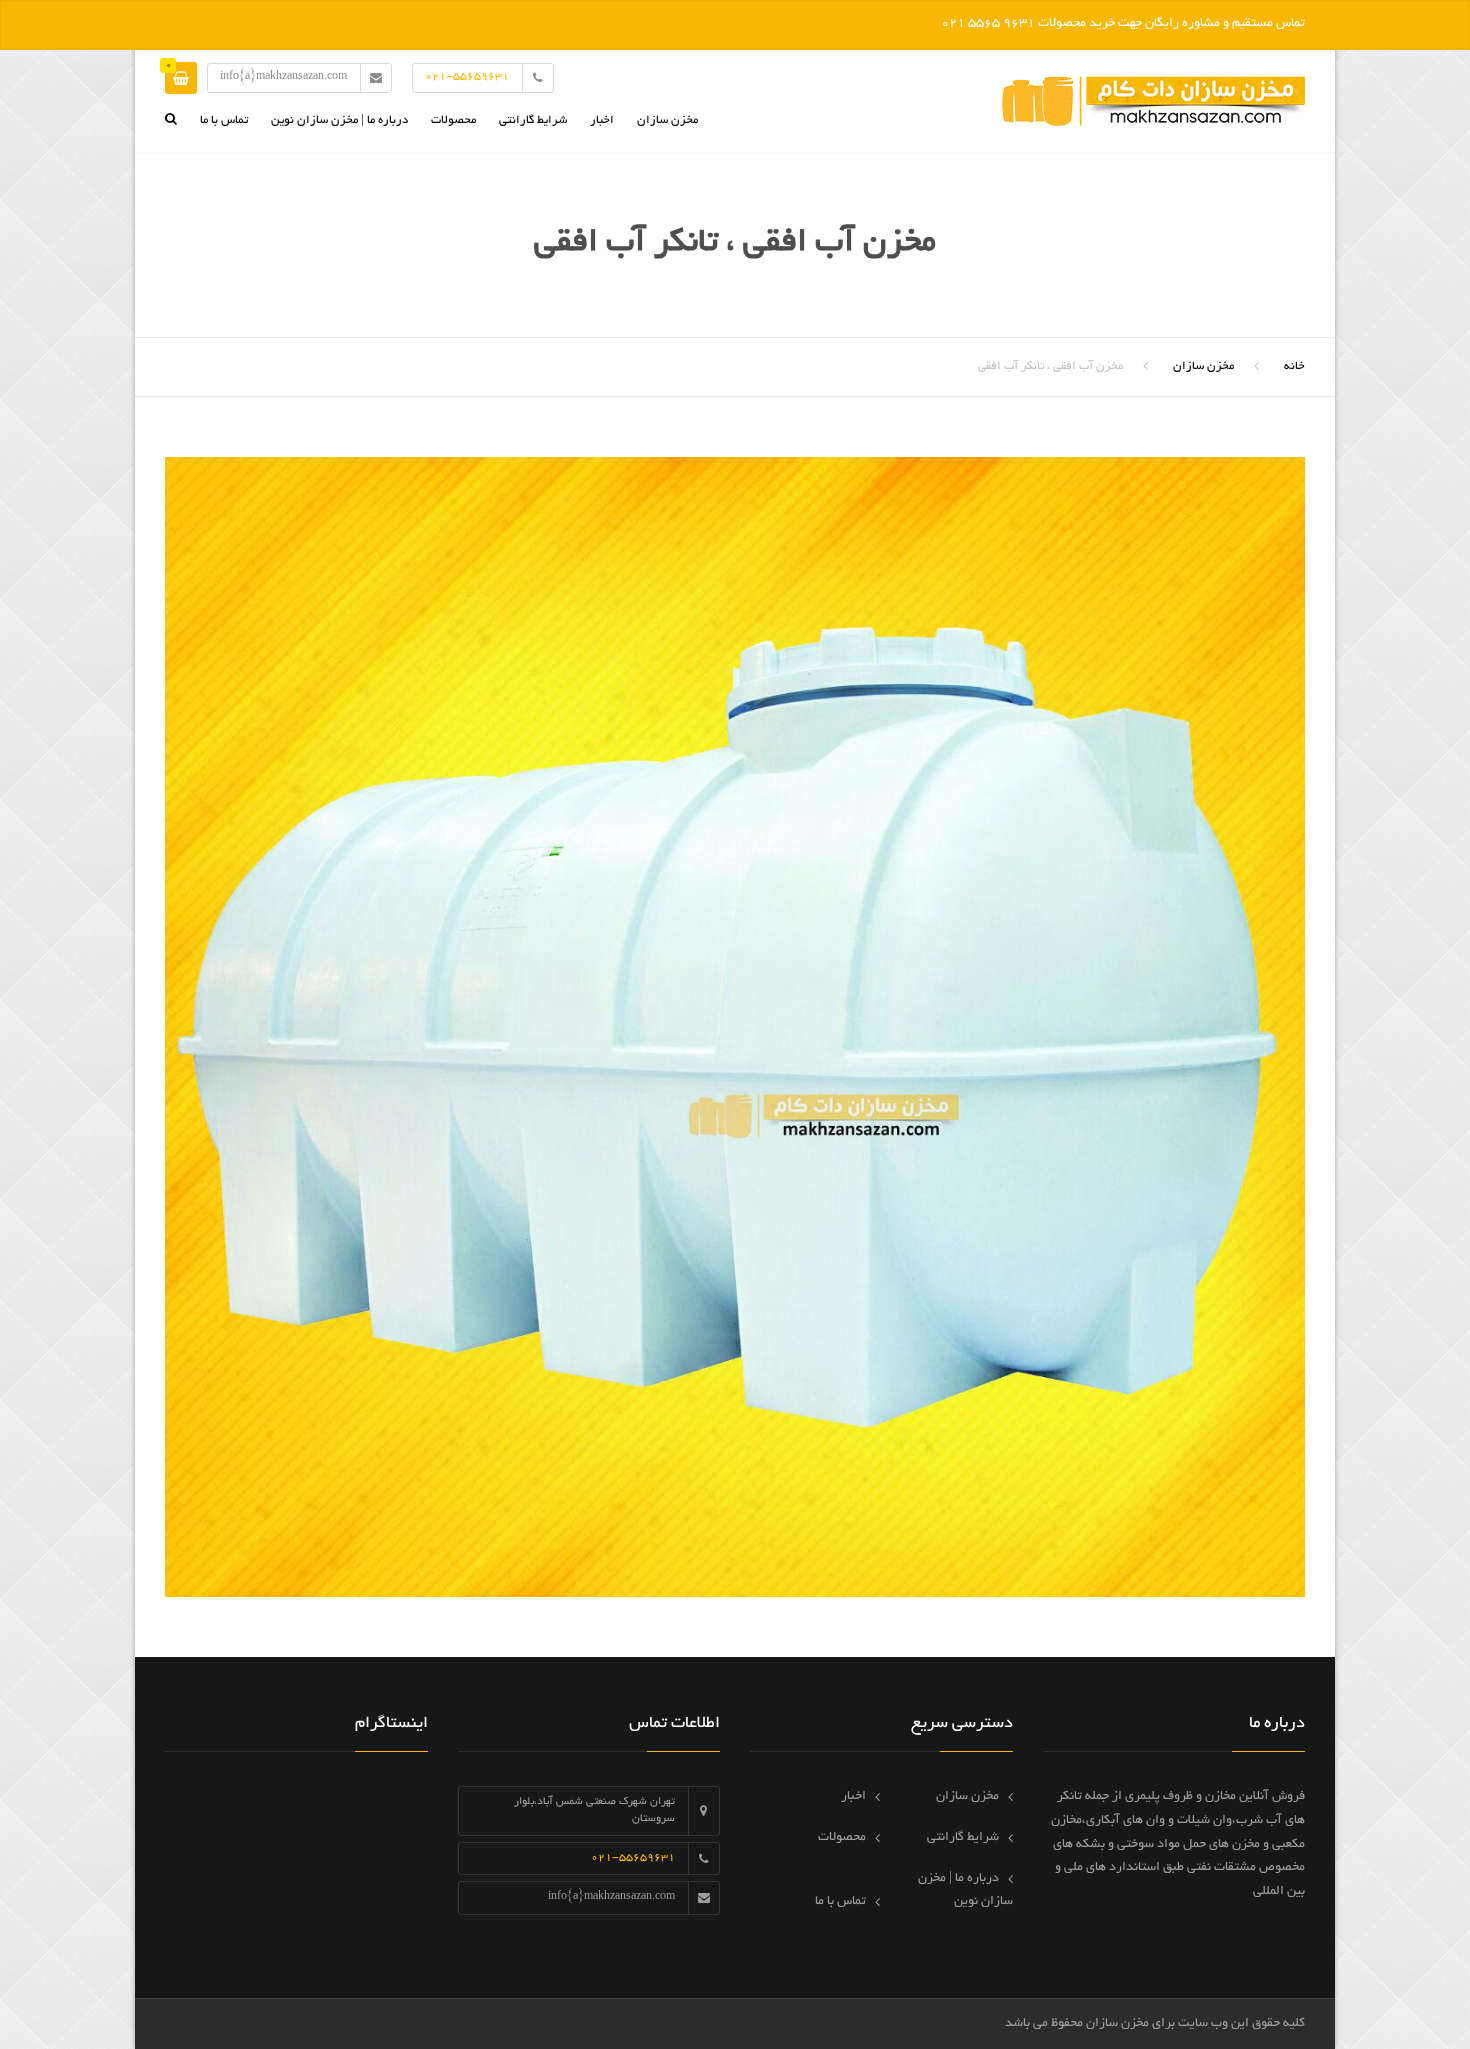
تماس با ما (224, 120)
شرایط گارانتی (533, 120)
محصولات (453, 120)
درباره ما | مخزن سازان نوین (339, 120)
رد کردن (916, 24)
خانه (1294, 366)
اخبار (602, 120)
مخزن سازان (667, 120)
